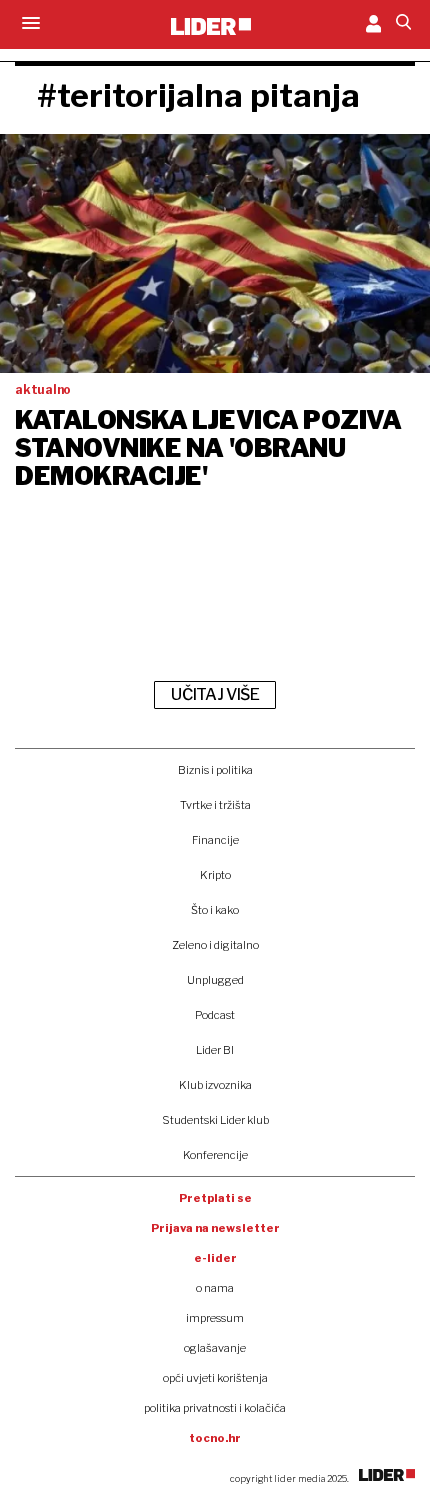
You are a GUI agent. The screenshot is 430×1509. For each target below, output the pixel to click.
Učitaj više (215, 694)
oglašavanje (215, 1348)
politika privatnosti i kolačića (215, 1408)
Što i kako (215, 910)
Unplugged (215, 980)
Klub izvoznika (215, 1085)
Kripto (215, 875)
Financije (215, 840)
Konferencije (215, 1155)
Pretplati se (215, 1198)
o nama (215, 1288)
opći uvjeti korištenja (215, 1378)
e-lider (215, 1258)
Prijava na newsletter (215, 1228)
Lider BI (215, 1050)
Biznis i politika (215, 770)
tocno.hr (215, 1438)
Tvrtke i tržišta (215, 805)
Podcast (215, 1015)
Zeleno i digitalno (215, 945)
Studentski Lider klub (215, 1120)
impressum (215, 1318)
